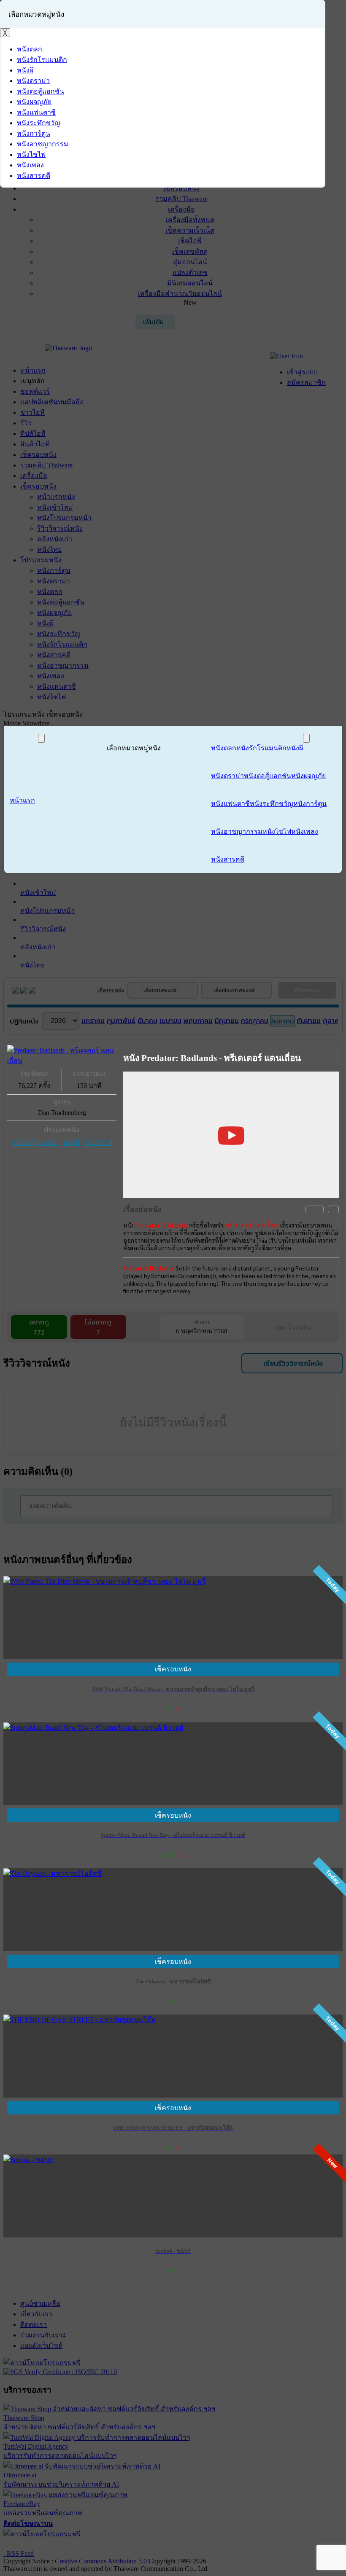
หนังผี (71, 1143)
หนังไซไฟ (98, 1143)
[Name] (41, 738)
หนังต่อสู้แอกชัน (35, 1143)
